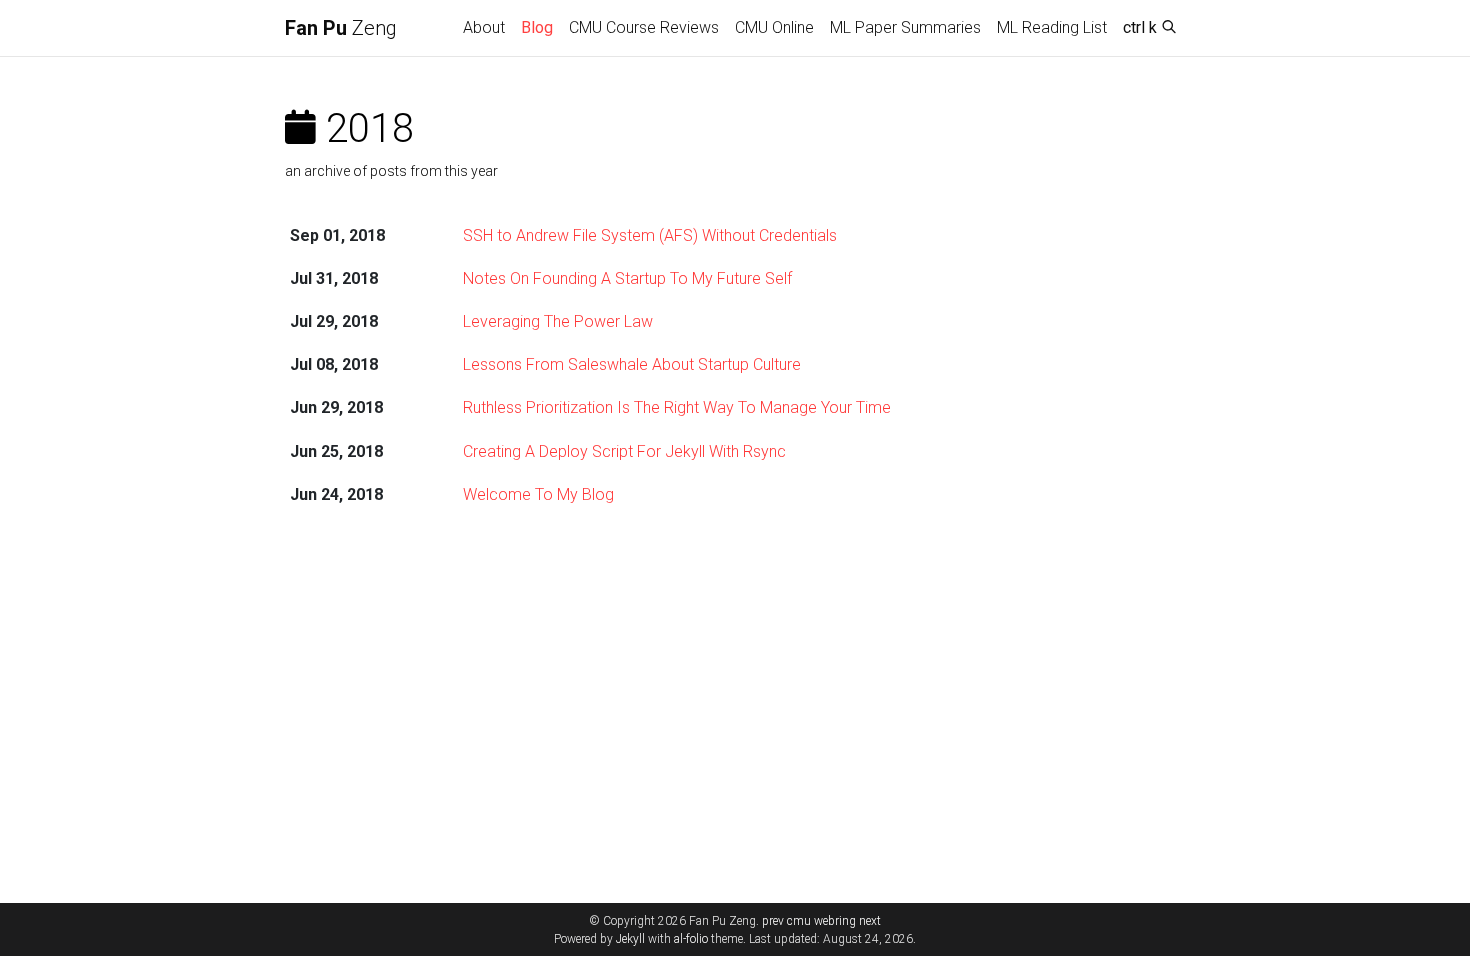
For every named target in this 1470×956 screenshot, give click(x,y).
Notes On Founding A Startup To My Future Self (627, 278)
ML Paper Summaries (905, 27)
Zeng (341, 28)
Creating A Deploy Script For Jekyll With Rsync (624, 451)
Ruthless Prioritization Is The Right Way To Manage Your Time (677, 407)
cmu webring (821, 921)
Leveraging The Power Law (558, 321)
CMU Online (774, 27)
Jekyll (630, 939)
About (484, 27)
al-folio (691, 939)
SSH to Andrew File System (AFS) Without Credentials (650, 235)
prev (773, 921)
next (870, 921)
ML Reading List (1052, 27)
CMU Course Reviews (644, 27)
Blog (537, 27)
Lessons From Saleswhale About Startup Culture (632, 364)
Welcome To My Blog (538, 494)
